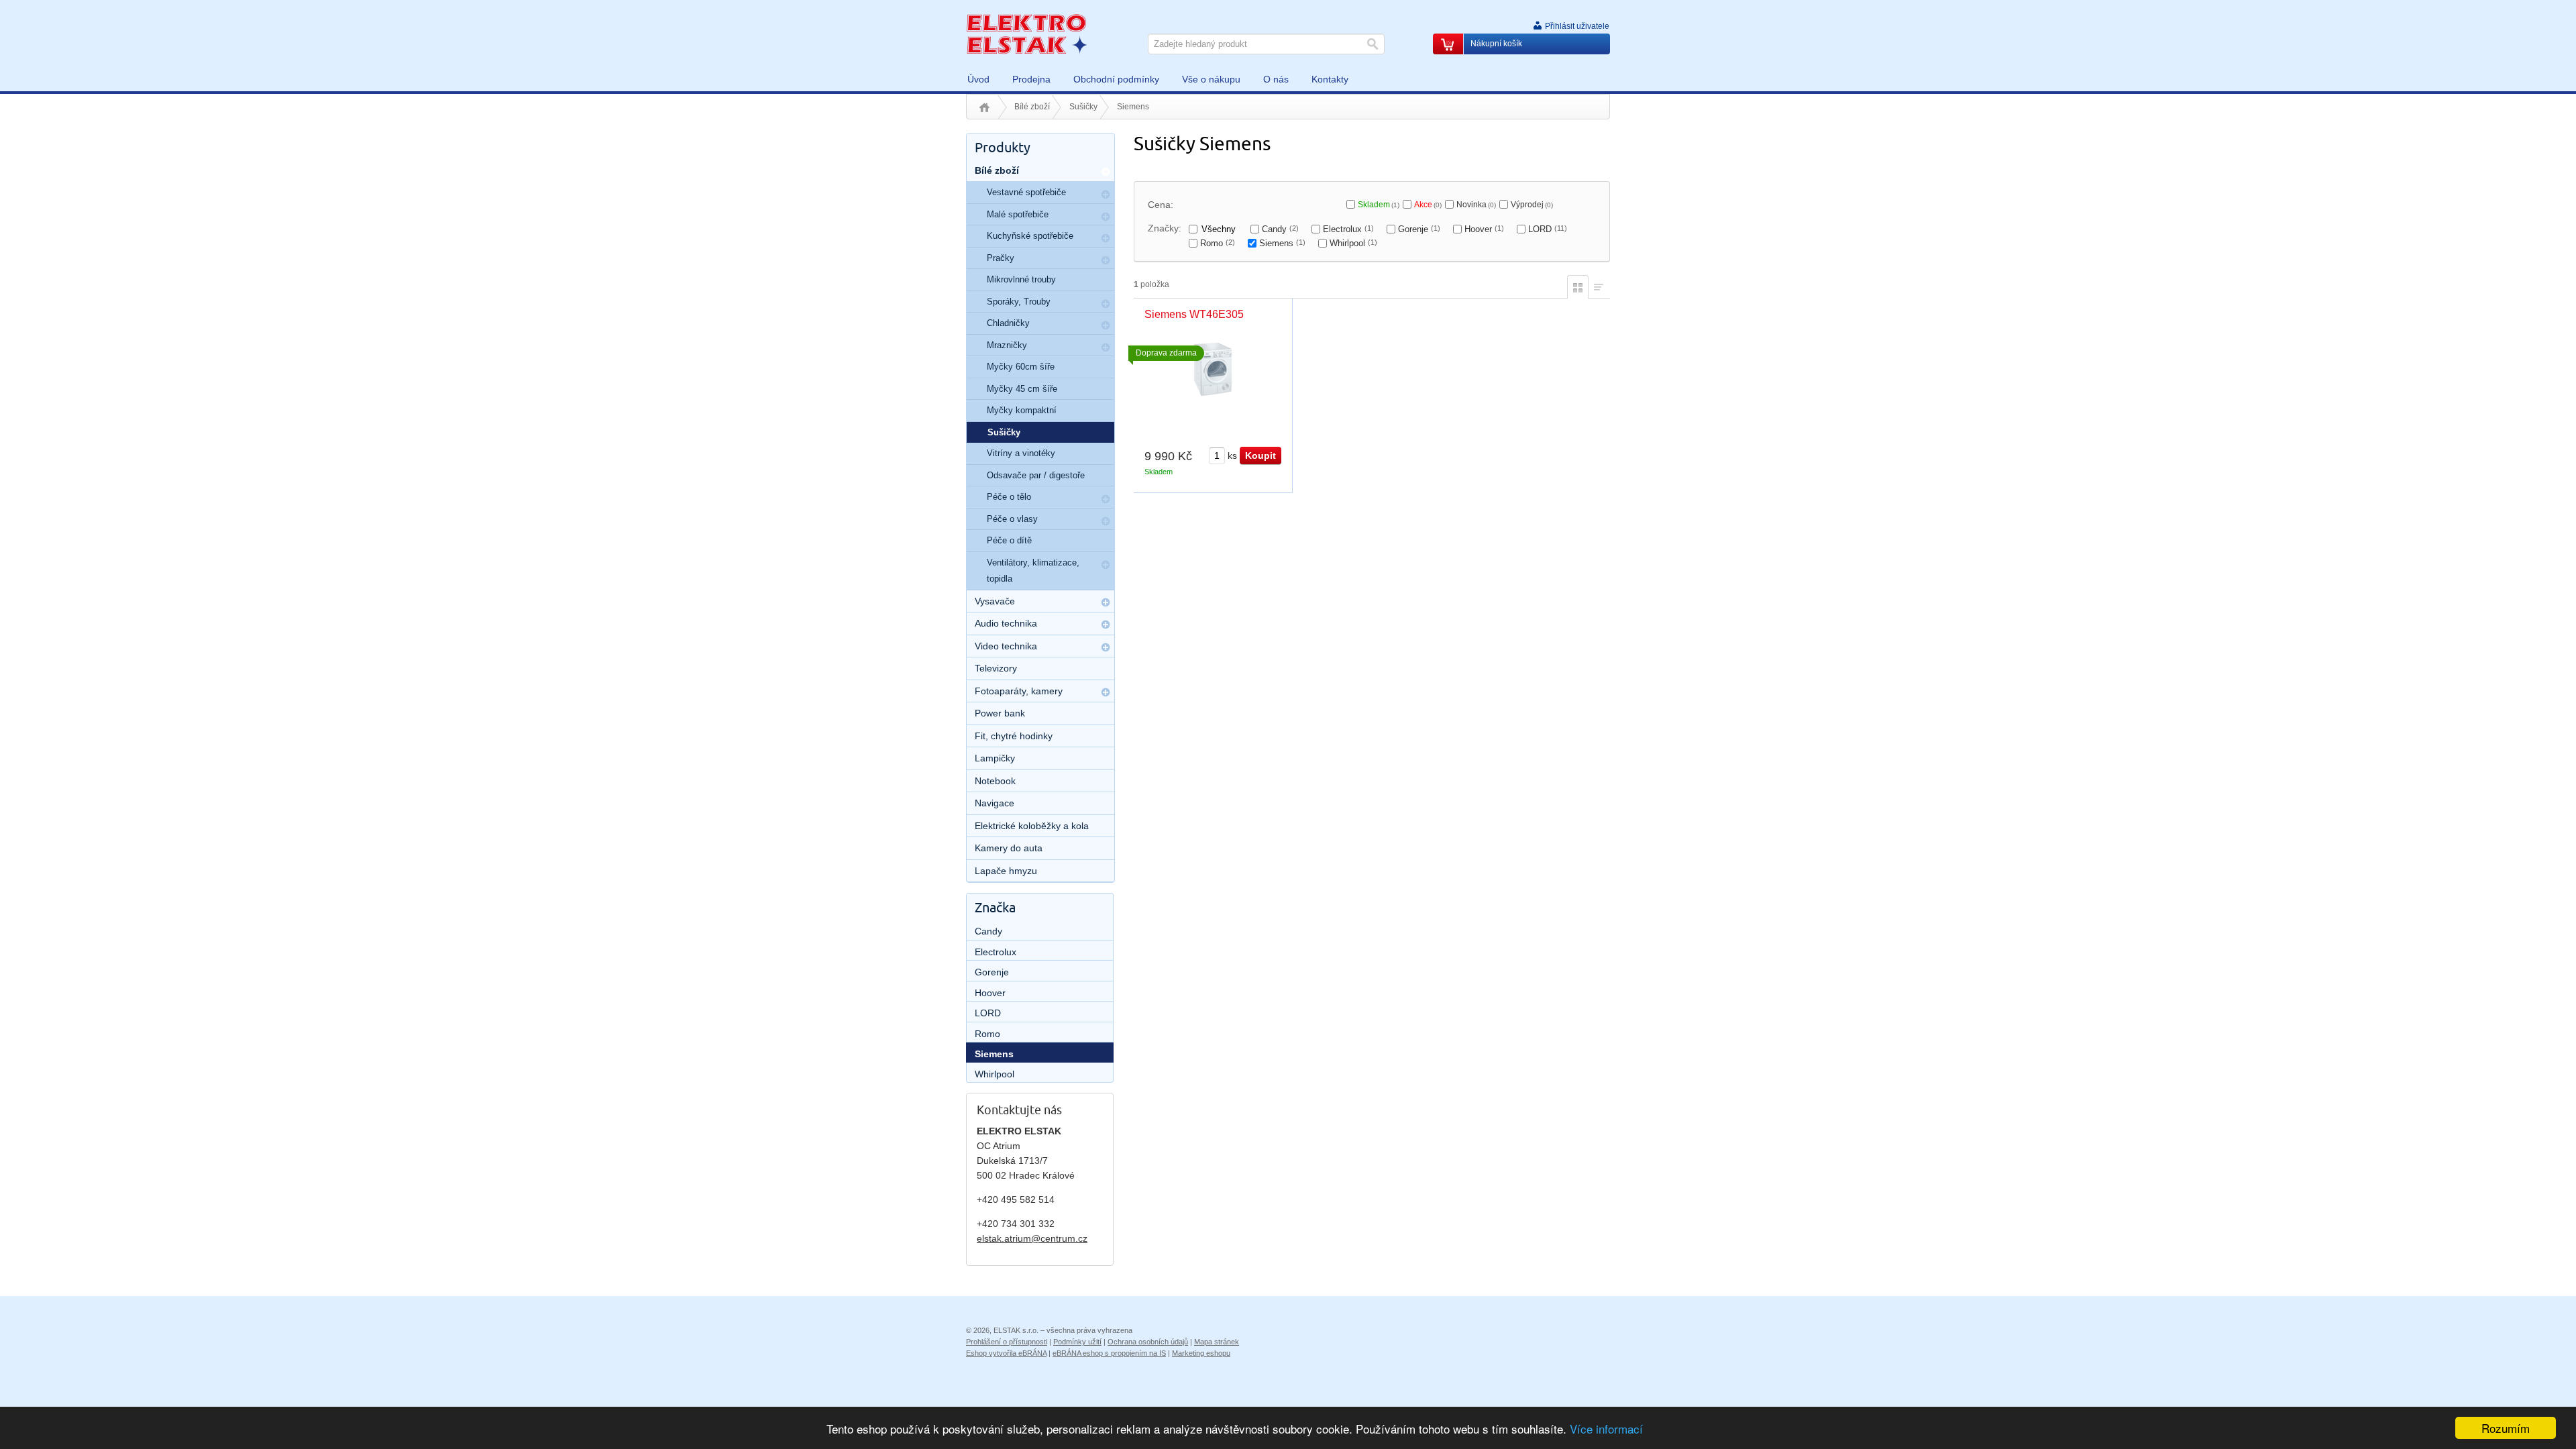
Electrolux (1348, 229)
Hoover (1484, 229)
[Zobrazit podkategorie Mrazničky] (1106, 347)
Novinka (1476, 205)
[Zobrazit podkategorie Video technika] (1106, 647)
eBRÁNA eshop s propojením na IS (1109, 1353)
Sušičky (1083, 107)
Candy (1280, 229)
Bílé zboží (1032, 107)
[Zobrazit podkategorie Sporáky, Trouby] (1106, 304)
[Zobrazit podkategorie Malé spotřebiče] (1106, 217)
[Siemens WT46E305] (1213, 369)
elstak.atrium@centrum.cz (1032, 1238)
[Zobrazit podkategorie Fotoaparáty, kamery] (1106, 692)
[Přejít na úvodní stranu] (1026, 34)
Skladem (1379, 205)
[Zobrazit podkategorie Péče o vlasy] (1106, 521)
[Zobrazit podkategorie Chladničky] (1106, 325)
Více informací (1606, 1429)
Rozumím (2506, 1428)
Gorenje (1419, 229)
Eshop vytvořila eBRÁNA (1006, 1353)
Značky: (1165, 228)
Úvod (984, 107)
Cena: (1161, 205)
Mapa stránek (1217, 1342)
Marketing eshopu (1201, 1353)
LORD (1548, 229)
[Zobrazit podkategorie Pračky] (1106, 260)
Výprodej (1532, 205)
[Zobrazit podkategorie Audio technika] (1106, 625)
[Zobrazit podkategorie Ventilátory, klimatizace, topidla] (1106, 565)
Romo (1218, 243)
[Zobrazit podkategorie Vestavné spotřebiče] (1106, 195)
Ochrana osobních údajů (1148, 1342)
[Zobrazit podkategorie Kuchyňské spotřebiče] (1106, 238)
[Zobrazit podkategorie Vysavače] (1106, 602)
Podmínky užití (1077, 1342)
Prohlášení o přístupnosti (1007, 1342)
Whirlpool (1353, 243)
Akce (1428, 205)
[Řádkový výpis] (1599, 285)
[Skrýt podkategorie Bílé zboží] (1106, 172)
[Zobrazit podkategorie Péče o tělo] (1106, 499)
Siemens (1282, 243)
